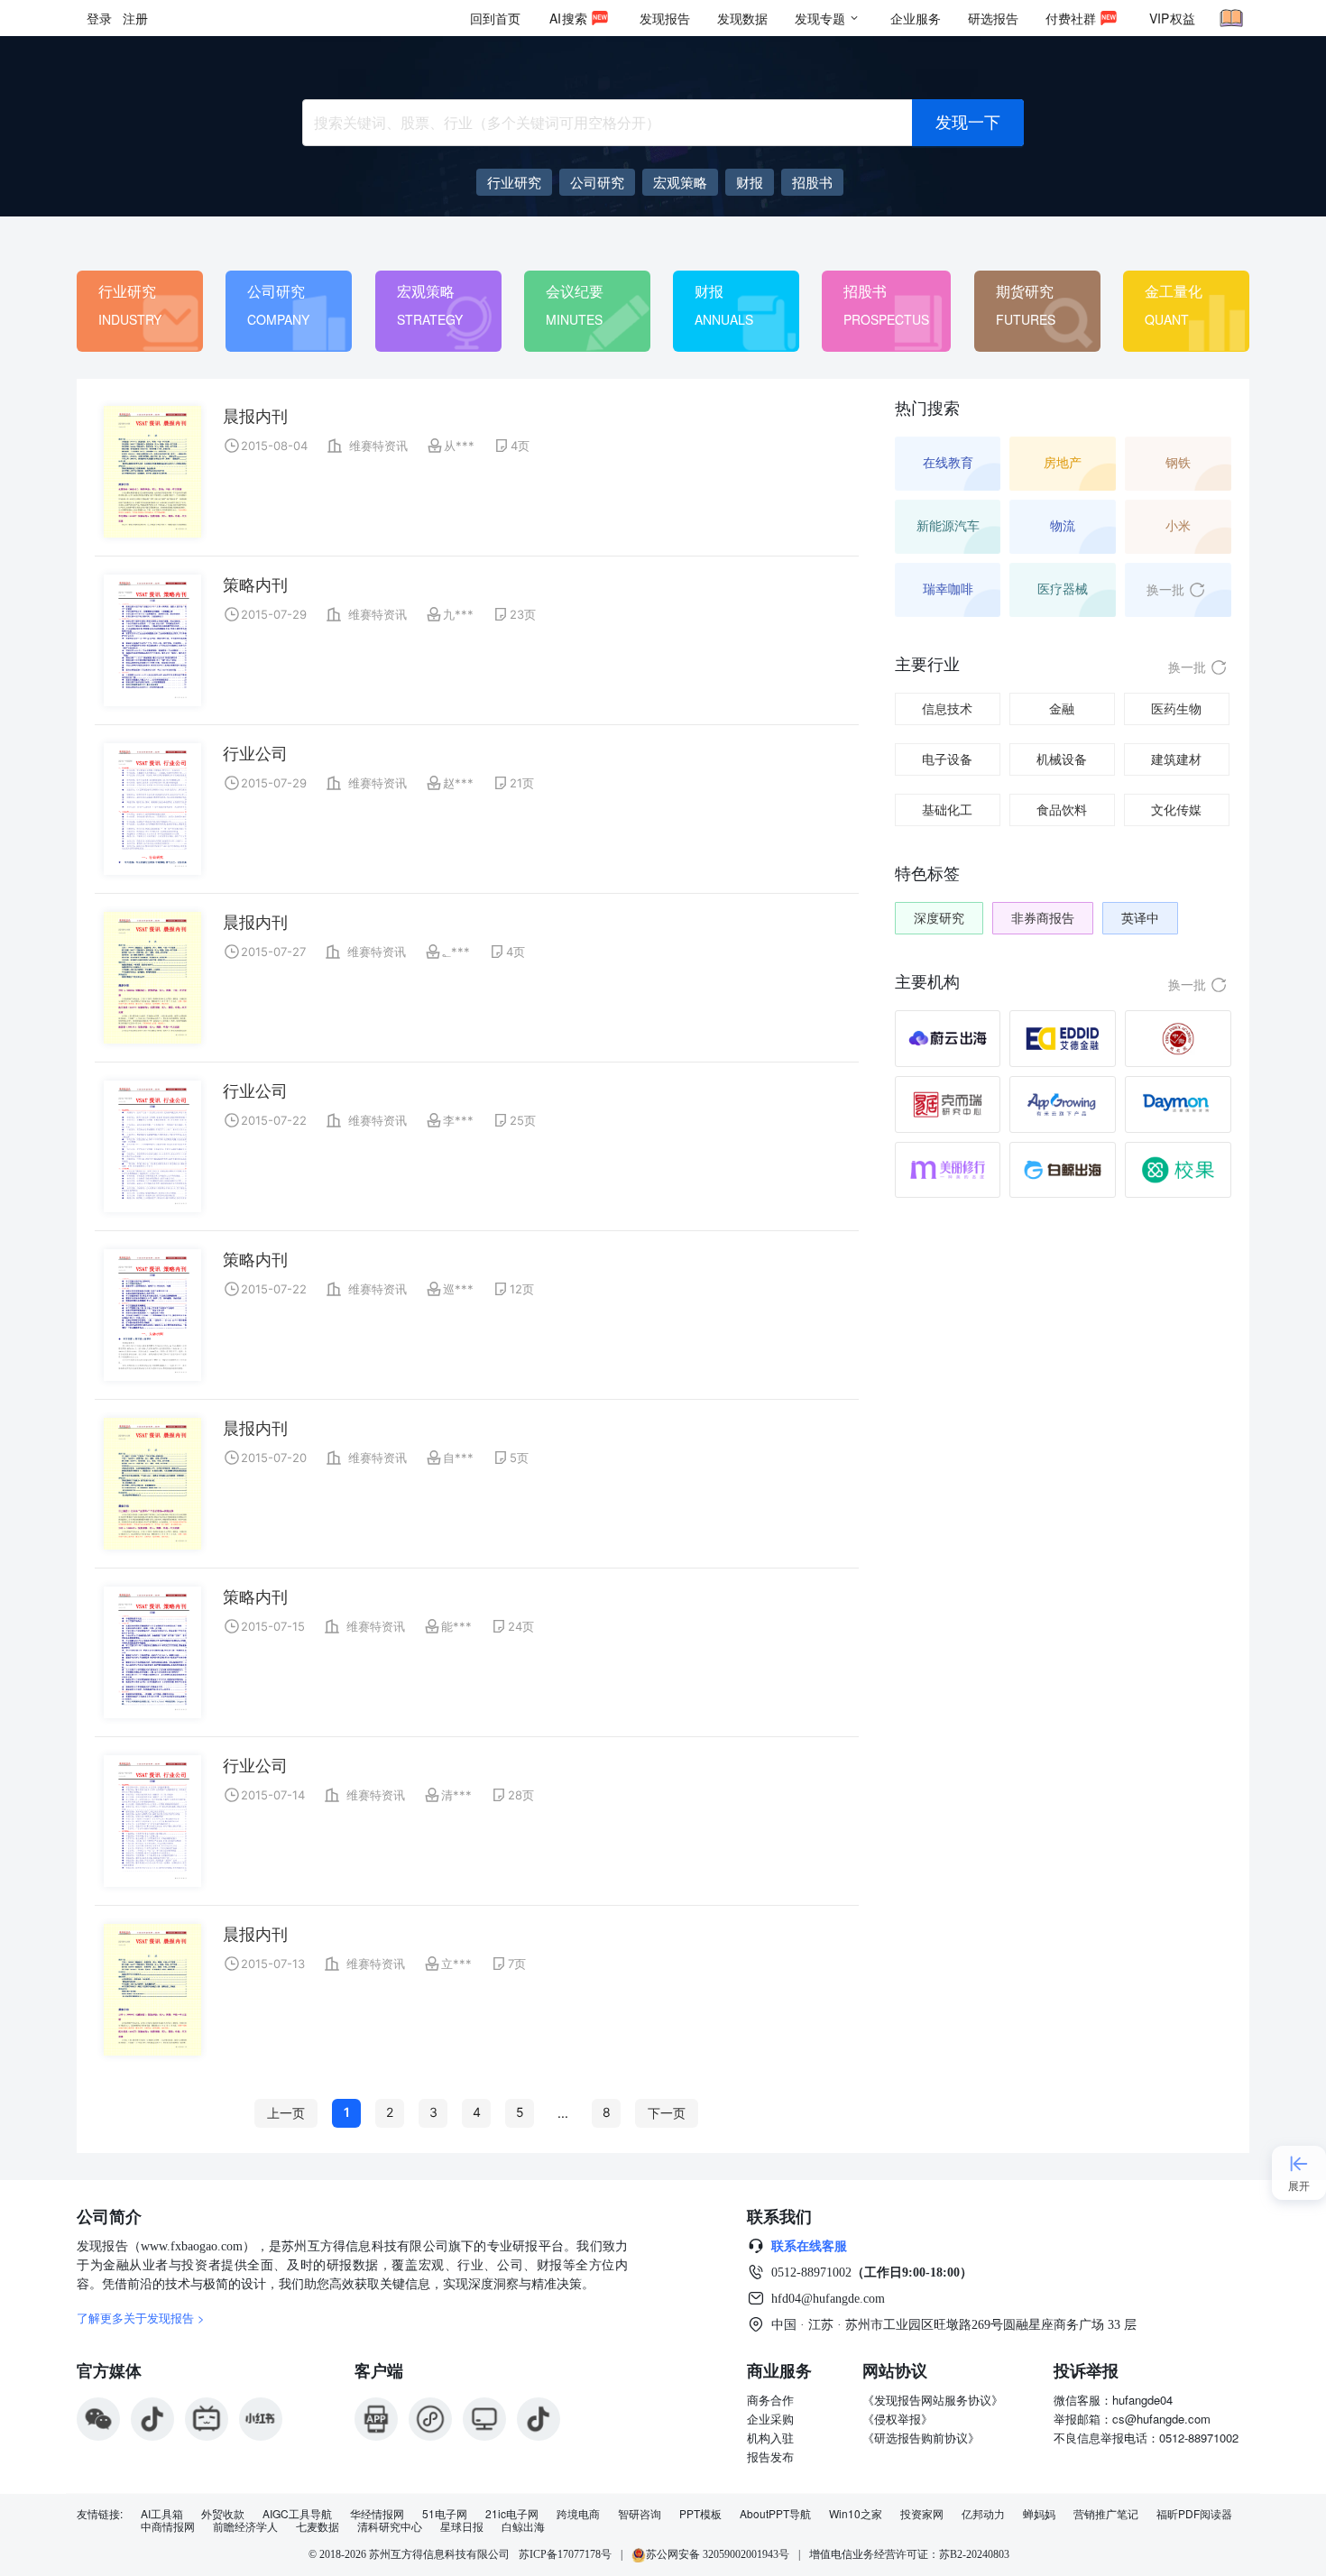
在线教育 (948, 462)
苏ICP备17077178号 (565, 2554)
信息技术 (947, 708)
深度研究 (939, 918)
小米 (1178, 525)
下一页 (667, 2113)
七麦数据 (318, 2526)
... (563, 2113)
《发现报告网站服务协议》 (933, 2400)
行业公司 (255, 754)
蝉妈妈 (1039, 2514)
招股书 (865, 291)
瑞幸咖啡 (948, 589)
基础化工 (947, 810)
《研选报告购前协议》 (921, 2438)
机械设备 (1062, 759)
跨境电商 (578, 2514)
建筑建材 (1176, 759)
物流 (1063, 525)
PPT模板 (700, 2514)
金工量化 (1174, 291)
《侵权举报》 (898, 2419)
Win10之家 (856, 2514)
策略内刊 (255, 585)
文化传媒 (1176, 810)
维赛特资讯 (378, 446)
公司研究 (276, 291)
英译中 (1140, 918)
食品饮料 (1062, 810)
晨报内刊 (255, 416)
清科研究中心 (390, 2526)
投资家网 (922, 2514)
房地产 (1063, 462)
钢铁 (1178, 462)
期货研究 (1025, 291)
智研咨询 (640, 2514)
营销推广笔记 (1106, 2514)
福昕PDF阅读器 (1194, 2514)
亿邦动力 (983, 2514)
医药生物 (1176, 708)
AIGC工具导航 (297, 2514)
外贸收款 (223, 2514)
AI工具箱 (162, 2514)
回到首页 (495, 18)
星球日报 (462, 2526)
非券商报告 (1043, 918)
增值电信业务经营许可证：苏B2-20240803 (909, 2554)
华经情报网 (377, 2514)
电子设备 (947, 759)
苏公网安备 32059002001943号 (718, 2554)
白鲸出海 (523, 2526)
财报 (709, 291)
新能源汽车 (948, 525)
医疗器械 (1063, 589)
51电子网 (445, 2514)
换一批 (1165, 589)
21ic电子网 (512, 2514)
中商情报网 (168, 2526)
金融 (1062, 708)
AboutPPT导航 (775, 2514)
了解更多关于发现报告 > (141, 2318)
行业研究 (127, 291)
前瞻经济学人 (245, 2526)
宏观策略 (426, 291)
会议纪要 (575, 291)
